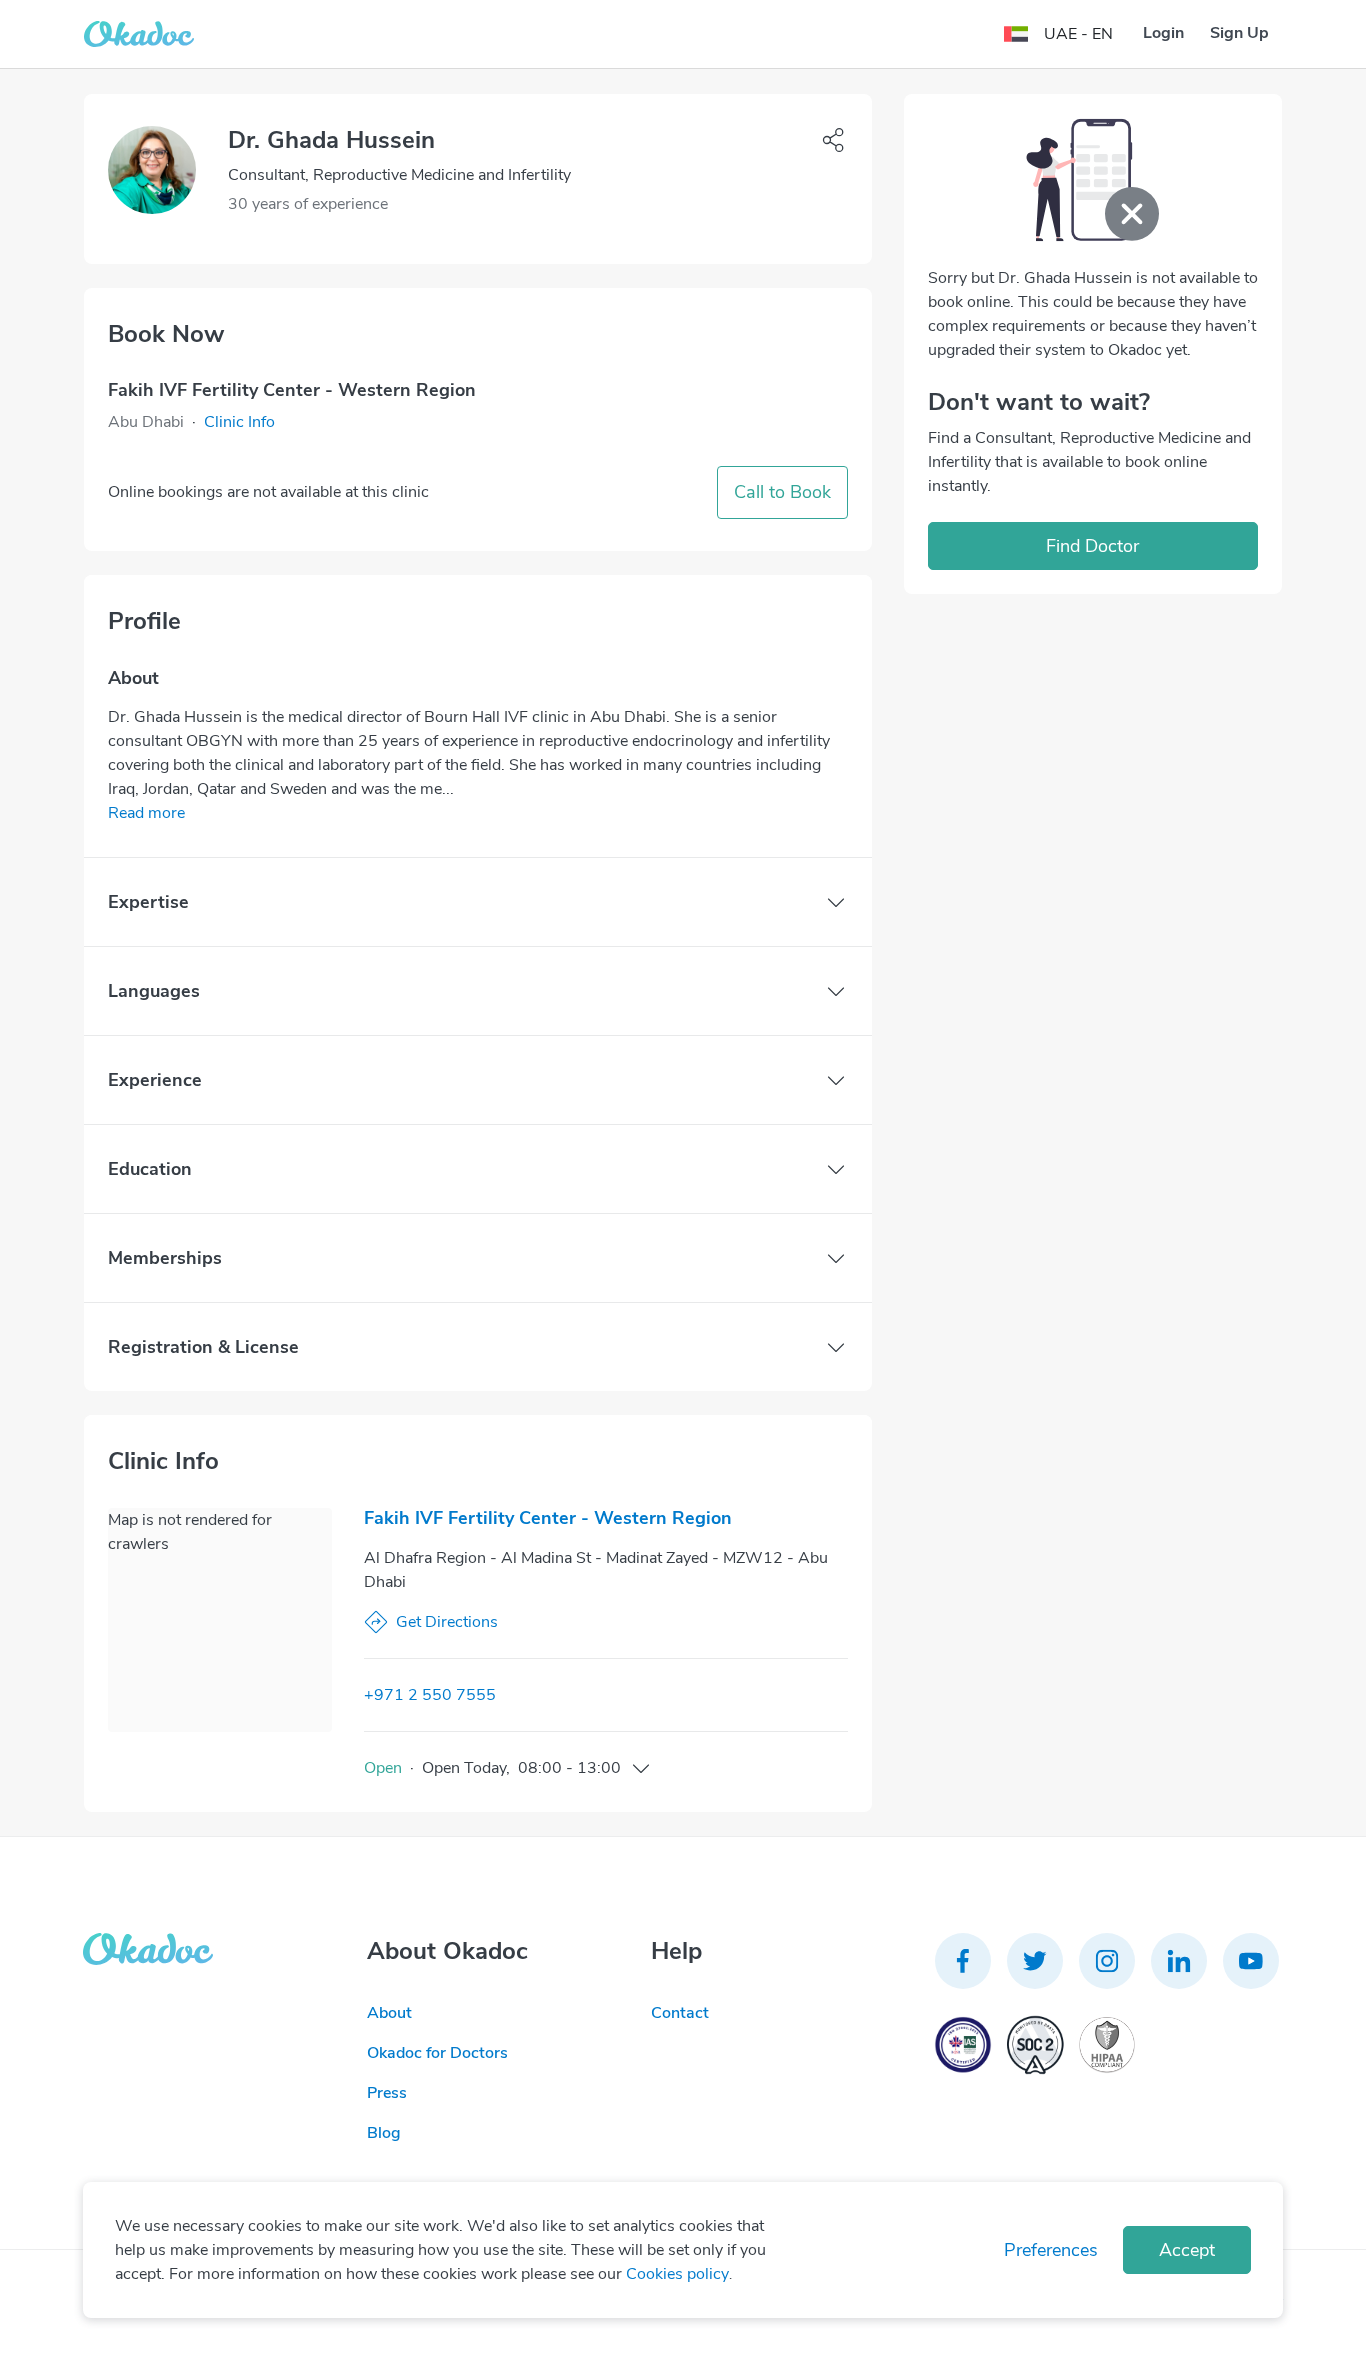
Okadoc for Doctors (437, 2053)
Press (387, 2093)
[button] (239, 422)
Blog (384, 2133)
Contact (680, 2013)
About (389, 2013)
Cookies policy (677, 2274)
